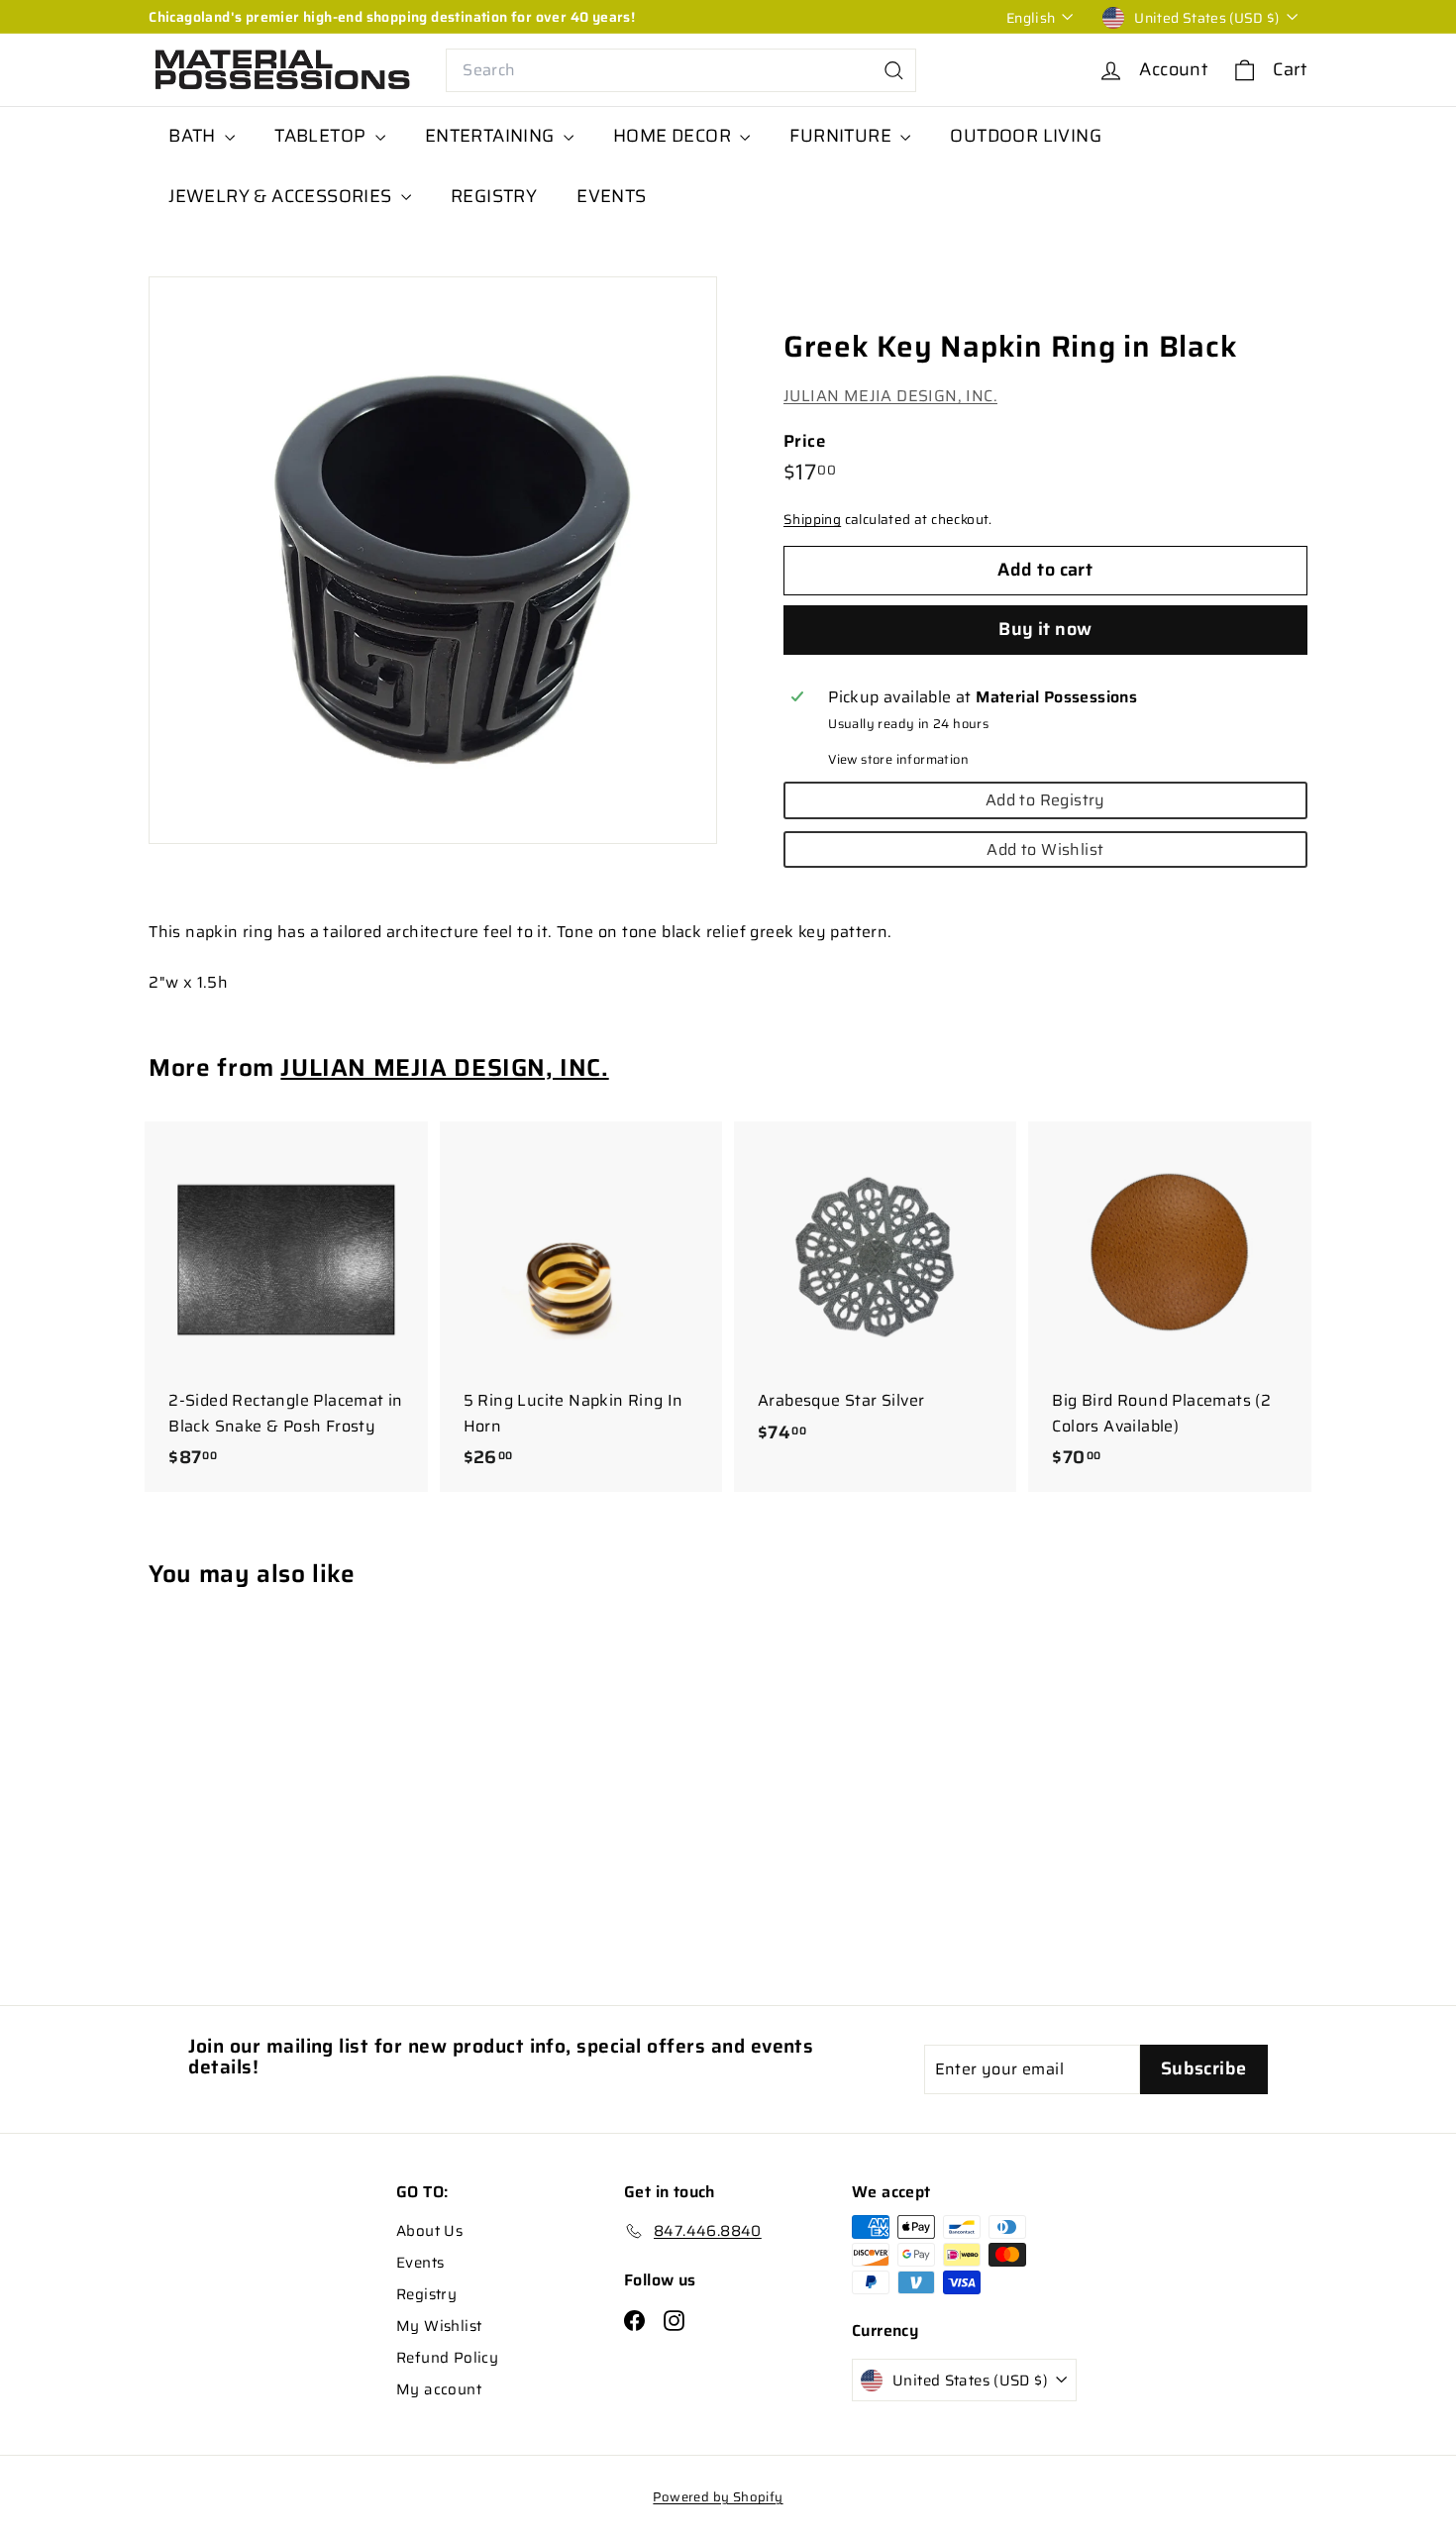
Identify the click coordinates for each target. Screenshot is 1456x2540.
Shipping (812, 521)
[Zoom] (433, 561)
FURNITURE (842, 136)
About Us (429, 2231)
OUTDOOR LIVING (1026, 136)
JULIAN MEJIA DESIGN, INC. (890, 396)
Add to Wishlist (1045, 849)
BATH (194, 136)
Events (420, 2263)
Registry (426, 2294)
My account (439, 2389)
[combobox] (681, 70)
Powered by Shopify (718, 2497)
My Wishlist (439, 2326)
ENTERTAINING (492, 136)
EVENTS (611, 196)
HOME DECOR (674, 136)
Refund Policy (447, 2358)
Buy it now (1045, 629)
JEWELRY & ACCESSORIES (282, 196)
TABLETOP (322, 136)
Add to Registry (1045, 800)
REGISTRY (494, 196)
